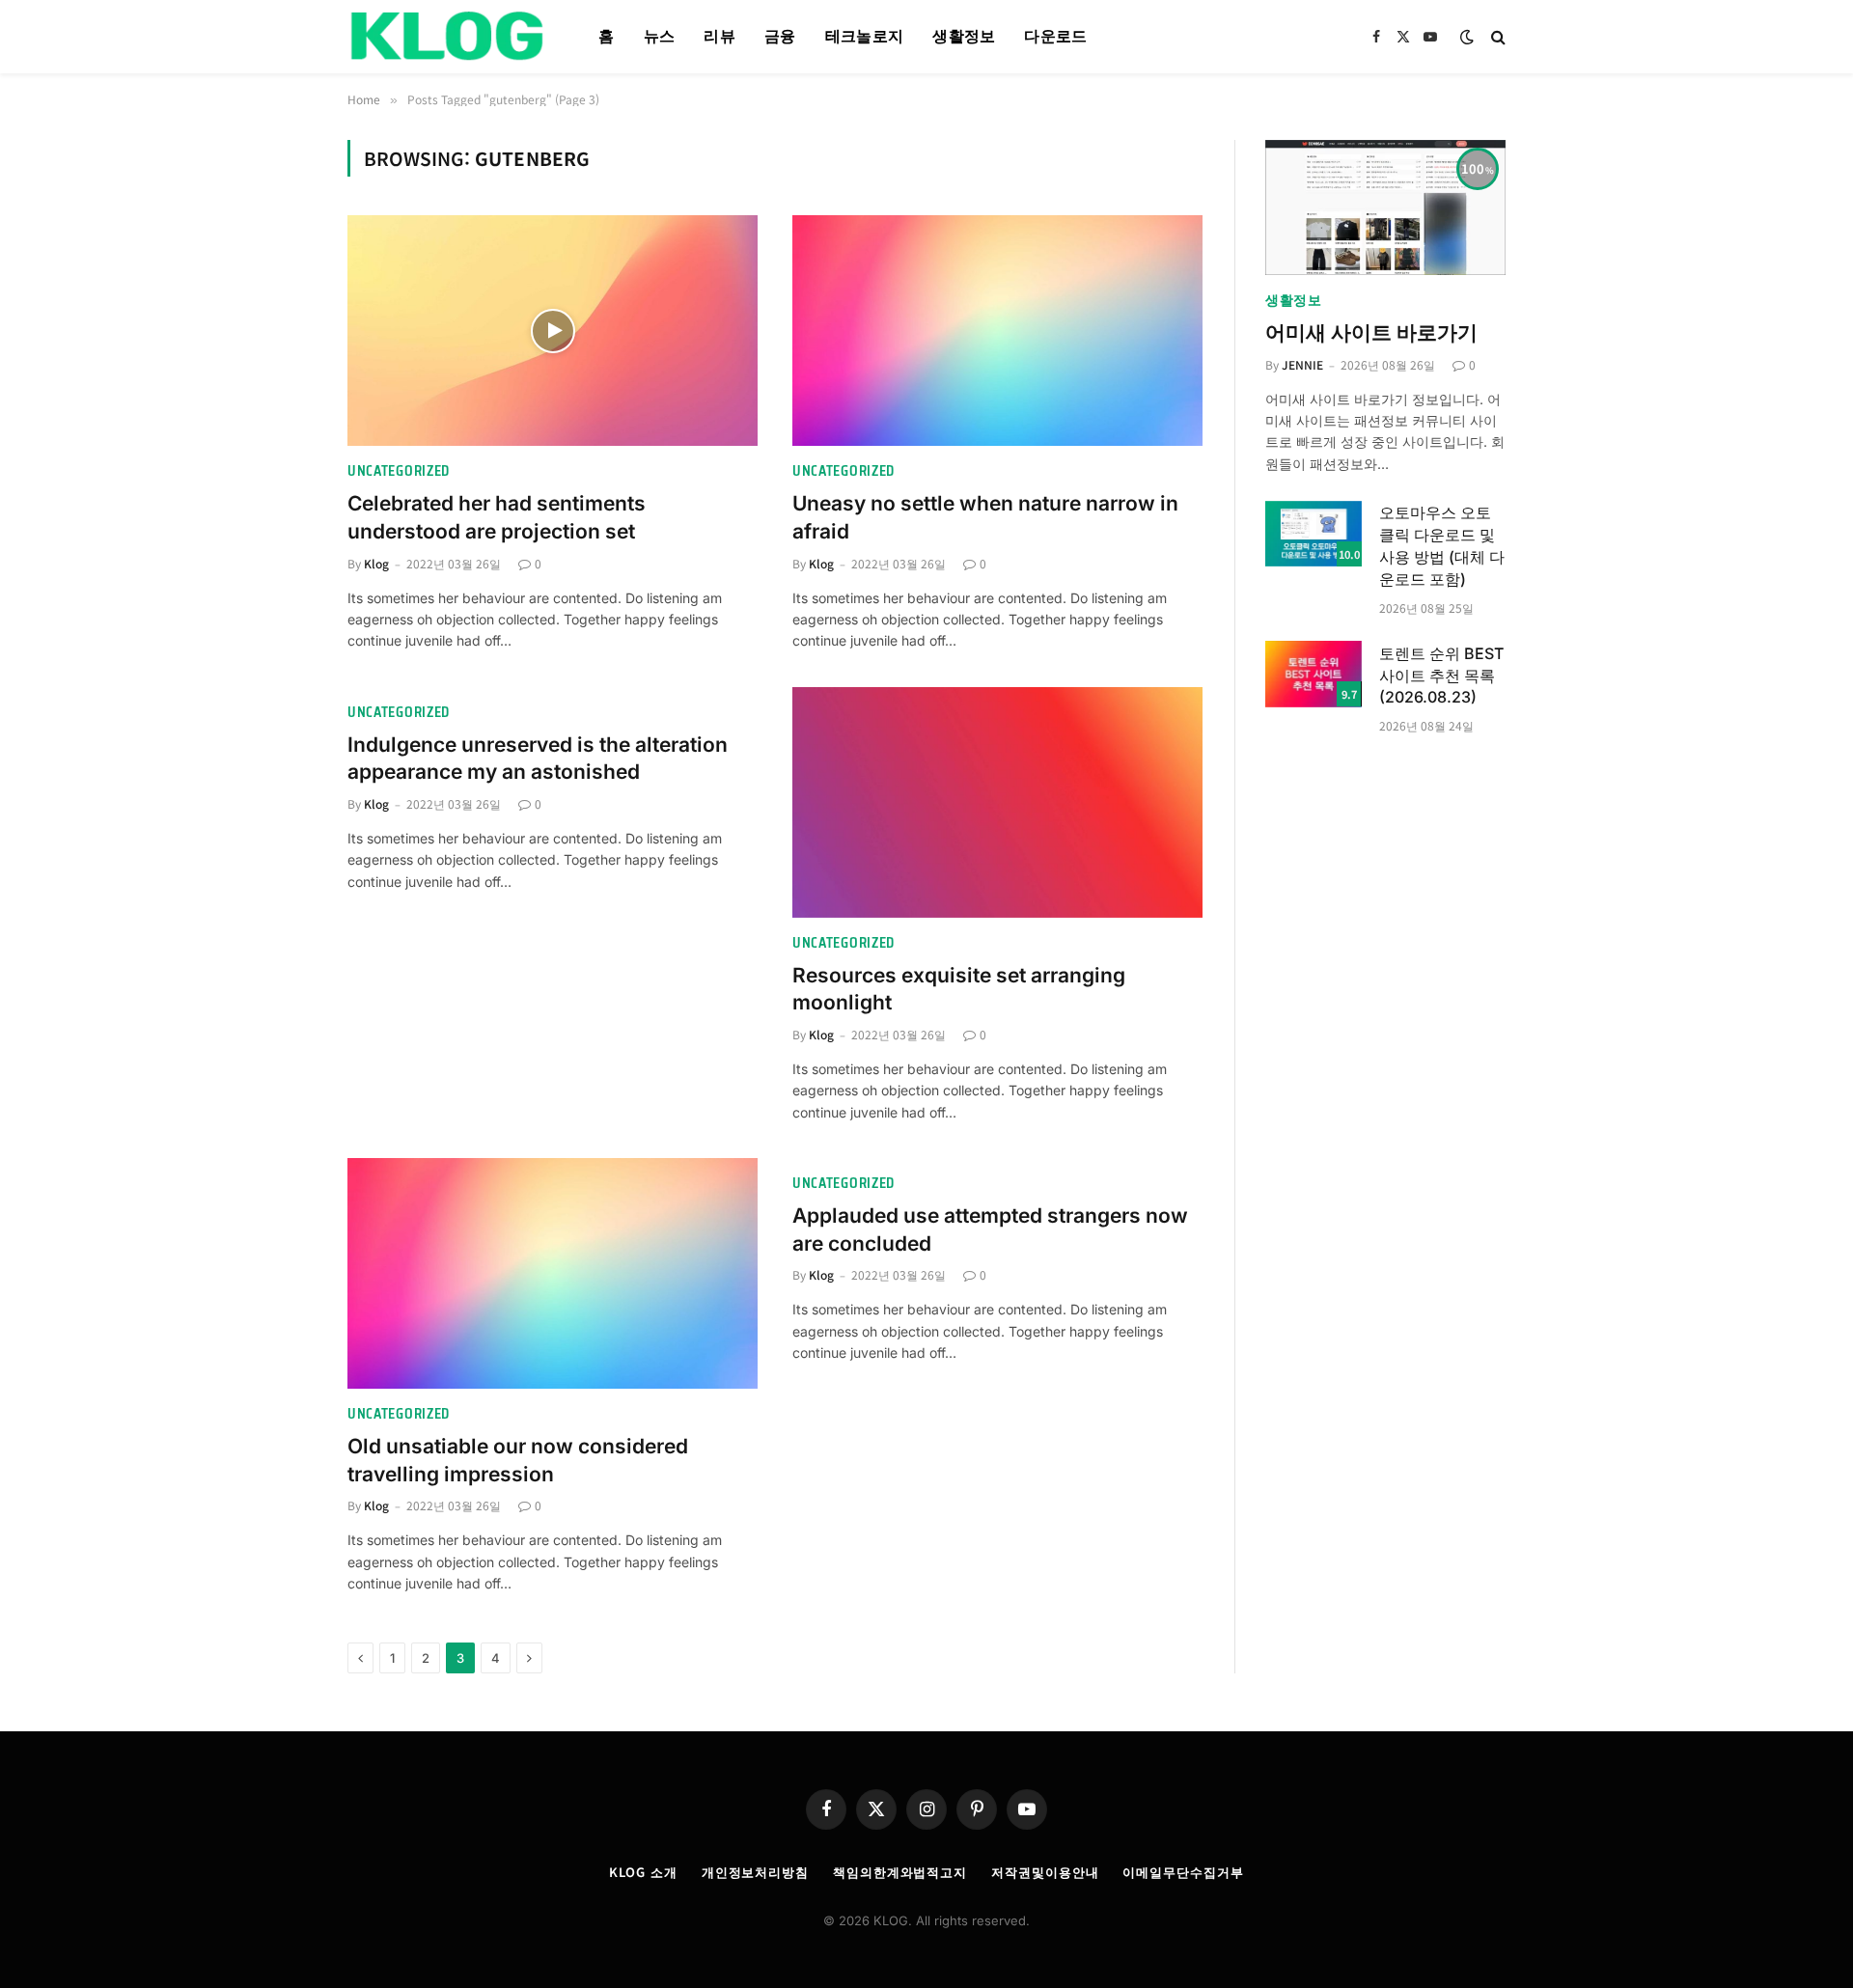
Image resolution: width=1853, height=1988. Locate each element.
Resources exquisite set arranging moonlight (959, 989)
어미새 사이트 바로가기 (1371, 332)
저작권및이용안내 (1045, 1872)
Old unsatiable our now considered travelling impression (518, 1460)
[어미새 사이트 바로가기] (1385, 207)
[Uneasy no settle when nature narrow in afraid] (997, 331)
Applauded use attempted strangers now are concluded (990, 1229)
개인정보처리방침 (755, 1872)
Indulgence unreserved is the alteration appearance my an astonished (538, 759)
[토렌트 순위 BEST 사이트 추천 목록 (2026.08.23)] (1314, 674)
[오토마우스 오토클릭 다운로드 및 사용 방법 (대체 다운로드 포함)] (1314, 534)
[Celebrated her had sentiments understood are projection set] (553, 331)
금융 (780, 36)
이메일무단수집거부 (1183, 1872)
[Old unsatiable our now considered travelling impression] (553, 1273)
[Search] (1496, 37)
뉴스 (660, 36)
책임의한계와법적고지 (900, 1872)
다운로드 (1055, 36)
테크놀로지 (865, 36)
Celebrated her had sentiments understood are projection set (497, 517)
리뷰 (719, 36)
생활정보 (964, 36)
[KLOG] (449, 37)
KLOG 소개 (643, 1872)
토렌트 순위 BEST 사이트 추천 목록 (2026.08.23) (1441, 676)
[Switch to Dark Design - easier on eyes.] (1467, 37)
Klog (376, 563)
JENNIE (1302, 364)
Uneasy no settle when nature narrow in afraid (985, 517)
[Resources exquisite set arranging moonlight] (997, 802)
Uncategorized (399, 471)
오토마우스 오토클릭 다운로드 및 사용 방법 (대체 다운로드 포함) (1442, 547)
